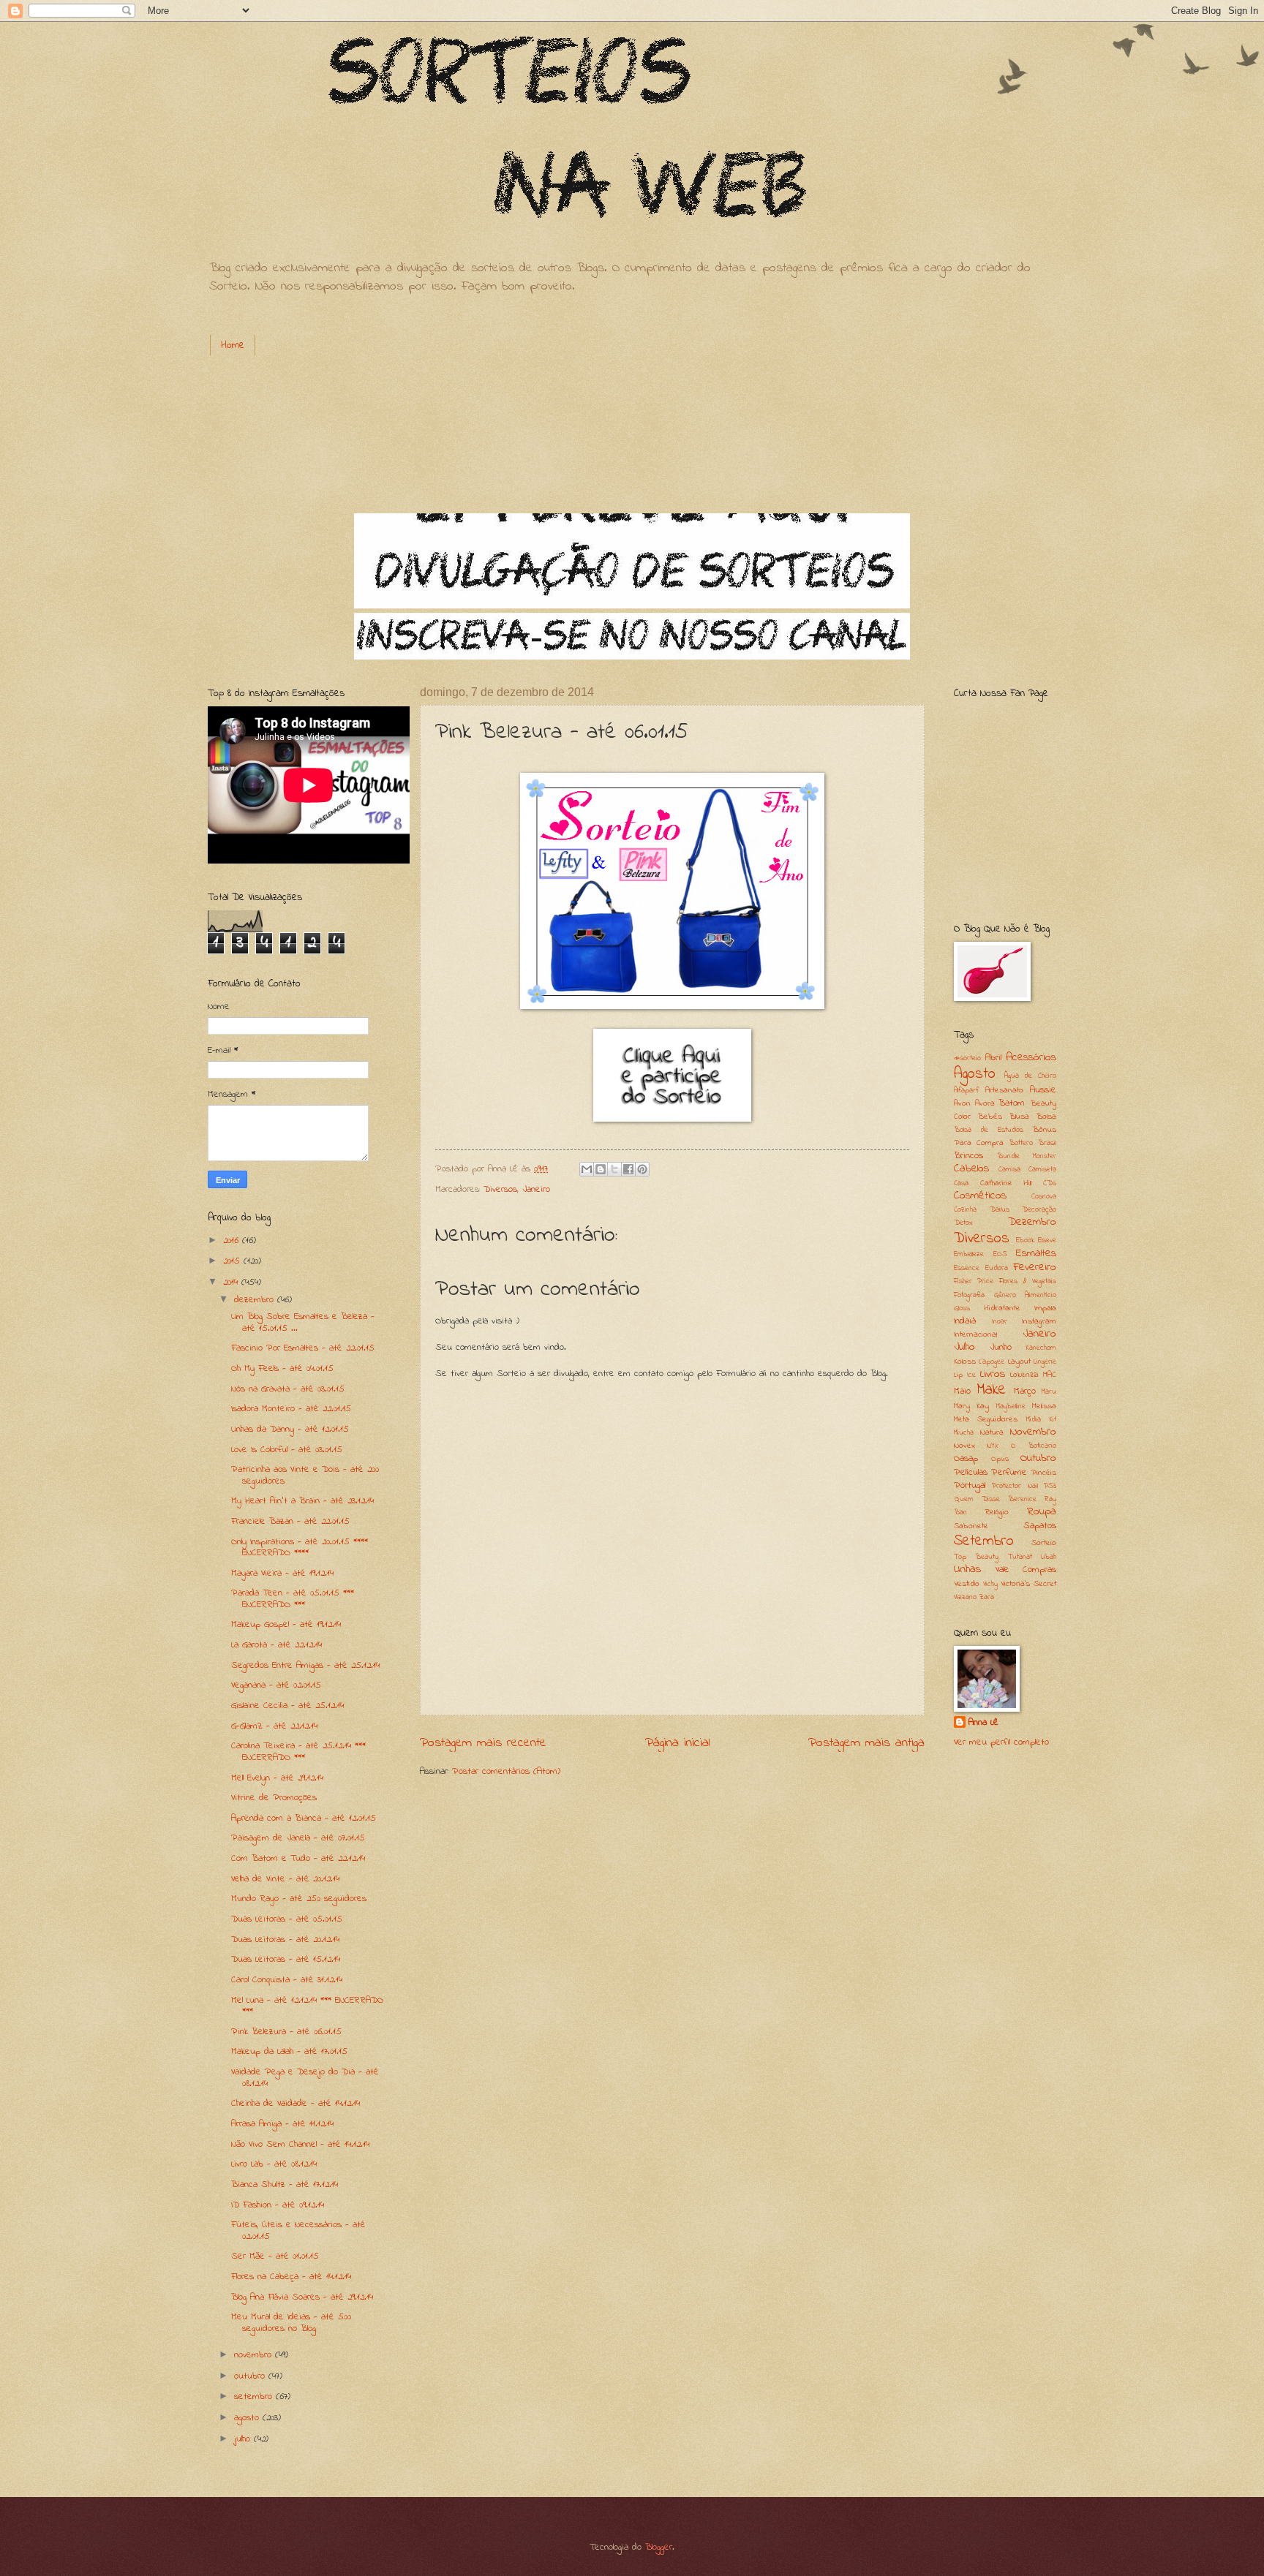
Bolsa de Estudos (989, 1130)
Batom (1012, 1103)
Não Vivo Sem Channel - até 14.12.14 (300, 2144)
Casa (961, 1183)
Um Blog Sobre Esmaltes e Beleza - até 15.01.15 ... (303, 1322)
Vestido (967, 1584)
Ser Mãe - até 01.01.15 (275, 2256)
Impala (1045, 1308)
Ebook (1025, 1240)
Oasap (966, 1458)
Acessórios (1031, 1058)
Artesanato (1004, 1091)
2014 (232, 1282)
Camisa (1009, 1170)
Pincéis (1043, 1473)
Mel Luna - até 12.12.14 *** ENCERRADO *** (307, 2006)
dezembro (256, 1300)
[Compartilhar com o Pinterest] (642, 1169)
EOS (1000, 1254)
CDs (1050, 1183)
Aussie (1043, 1090)
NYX (993, 1446)
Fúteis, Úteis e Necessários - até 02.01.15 (298, 2230)
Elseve (1047, 1240)
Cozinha (965, 1210)
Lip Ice (965, 1375)
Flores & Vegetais (1028, 1281)
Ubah (1049, 1557)
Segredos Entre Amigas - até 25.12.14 (305, 1665)
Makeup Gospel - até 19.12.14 (286, 1624)
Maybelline (1011, 1406)
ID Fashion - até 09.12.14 (278, 2205)
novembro (255, 2355)
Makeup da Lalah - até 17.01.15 (289, 2051)
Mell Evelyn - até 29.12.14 (277, 1778)
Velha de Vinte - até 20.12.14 (285, 1879)
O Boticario (1034, 1446)
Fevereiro (1035, 1268)
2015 (233, 1261)
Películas (971, 1472)
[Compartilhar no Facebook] (628, 1169)
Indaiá (965, 1321)
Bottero (1021, 1143)
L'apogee (992, 1362)
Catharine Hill (1006, 1183)
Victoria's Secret (1028, 1584)
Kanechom (1041, 1348)
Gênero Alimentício (1026, 1295)
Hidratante (1002, 1308)
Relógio (997, 1512)
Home (233, 345)
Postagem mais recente (483, 1743)
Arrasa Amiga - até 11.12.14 (282, 2124)
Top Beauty (976, 1557)
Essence (967, 1268)
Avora (985, 1104)
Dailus (1000, 1210)
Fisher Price (974, 1281)
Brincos (968, 1156)
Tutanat (1020, 1557)
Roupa (1042, 1512)
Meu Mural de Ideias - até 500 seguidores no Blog (291, 2322)
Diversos (500, 1189)
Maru (1049, 1392)
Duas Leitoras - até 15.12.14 (286, 1959)
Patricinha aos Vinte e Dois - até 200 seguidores (305, 1475)
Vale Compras (1026, 1570)
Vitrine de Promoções (274, 1798)
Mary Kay (971, 1406)
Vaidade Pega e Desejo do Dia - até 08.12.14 (305, 2077)
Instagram (1039, 1322)
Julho (964, 1347)
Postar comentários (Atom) (506, 1771)
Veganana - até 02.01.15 (276, 1685)
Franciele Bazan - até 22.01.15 (290, 1521)
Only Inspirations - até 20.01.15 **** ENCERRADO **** (300, 1547)
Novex (964, 1446)
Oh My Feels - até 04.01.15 (282, 1368)
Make (991, 1390)
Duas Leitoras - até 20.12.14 (285, 1939)
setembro (255, 2396)
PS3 (1050, 1486)
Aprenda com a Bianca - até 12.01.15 (304, 1818)
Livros (993, 1374)
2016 (233, 1240)
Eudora (997, 1268)
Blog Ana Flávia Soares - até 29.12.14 (302, 2297)
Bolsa (1046, 1117)
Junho (1001, 1347)
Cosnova (1044, 1197)
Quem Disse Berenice (995, 1499)
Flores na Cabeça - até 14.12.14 (291, 2277)
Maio (962, 1391)
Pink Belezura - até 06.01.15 (286, 2032)
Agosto (975, 1074)
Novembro (1033, 1432)
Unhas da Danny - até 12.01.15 (290, 1429)
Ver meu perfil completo (1001, 1742)
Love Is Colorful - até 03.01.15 (287, 1450)
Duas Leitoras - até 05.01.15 (287, 1919)
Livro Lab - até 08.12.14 (274, 2164)
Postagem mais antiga (866, 1743)
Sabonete (971, 1526)
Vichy (990, 1584)
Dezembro (1032, 1222)
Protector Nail (1015, 1486)
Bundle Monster (1027, 1156)
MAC (1050, 1375)
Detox (963, 1223)
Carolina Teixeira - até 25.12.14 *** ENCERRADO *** (298, 1751)
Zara (987, 1597)
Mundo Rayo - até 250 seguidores (299, 1899)
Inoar (1000, 1322)
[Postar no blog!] (601, 1169)
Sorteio (1044, 1543)
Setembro (984, 1541)
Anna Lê (983, 1723)
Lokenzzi (1024, 1375)
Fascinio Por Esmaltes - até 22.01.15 (303, 1348)
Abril (993, 1058)
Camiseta (1042, 1170)
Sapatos (1040, 1526)
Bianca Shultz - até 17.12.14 (285, 2184)
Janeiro (536, 1189)
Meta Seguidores (986, 1420)
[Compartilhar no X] (614, 1169)
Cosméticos (980, 1196)
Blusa (1019, 1117)
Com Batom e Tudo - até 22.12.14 (298, 1858)
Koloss (965, 1362)
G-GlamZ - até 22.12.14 (274, 1726)
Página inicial (677, 1743)
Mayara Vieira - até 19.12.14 (282, 1573)
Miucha (964, 1433)
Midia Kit (1041, 1420)
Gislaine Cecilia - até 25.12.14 (287, 1706)
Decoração (1039, 1210)
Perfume (1009, 1472)
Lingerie (1045, 1362)
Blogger (659, 2547)
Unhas (967, 1570)
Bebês (990, 1117)
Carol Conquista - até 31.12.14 (287, 1980)
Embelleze (969, 1254)
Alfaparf (966, 1091)
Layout (1019, 1362)
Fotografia (969, 1295)
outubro (251, 2376)
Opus (1000, 1459)
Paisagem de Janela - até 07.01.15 (298, 1838)
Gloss (962, 1308)
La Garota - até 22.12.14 (276, 1645)
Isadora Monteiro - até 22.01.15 (291, 1409)
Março (1025, 1391)
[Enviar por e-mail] (587, 1169)
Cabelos (971, 1169)
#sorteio (967, 1058)
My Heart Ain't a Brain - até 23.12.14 (302, 1501)
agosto (248, 2418)
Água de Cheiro (1030, 1076)
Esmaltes (1036, 1254)
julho (244, 2439)
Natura (992, 1433)
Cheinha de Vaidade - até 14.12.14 (296, 2103)
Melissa (1044, 1406)
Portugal (970, 1485)
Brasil (1047, 1143)
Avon (962, 1104)
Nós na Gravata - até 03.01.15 (288, 1389)
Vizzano (965, 1597)
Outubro (1038, 1458)
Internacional (975, 1335)
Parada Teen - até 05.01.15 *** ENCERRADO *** (293, 1598)
